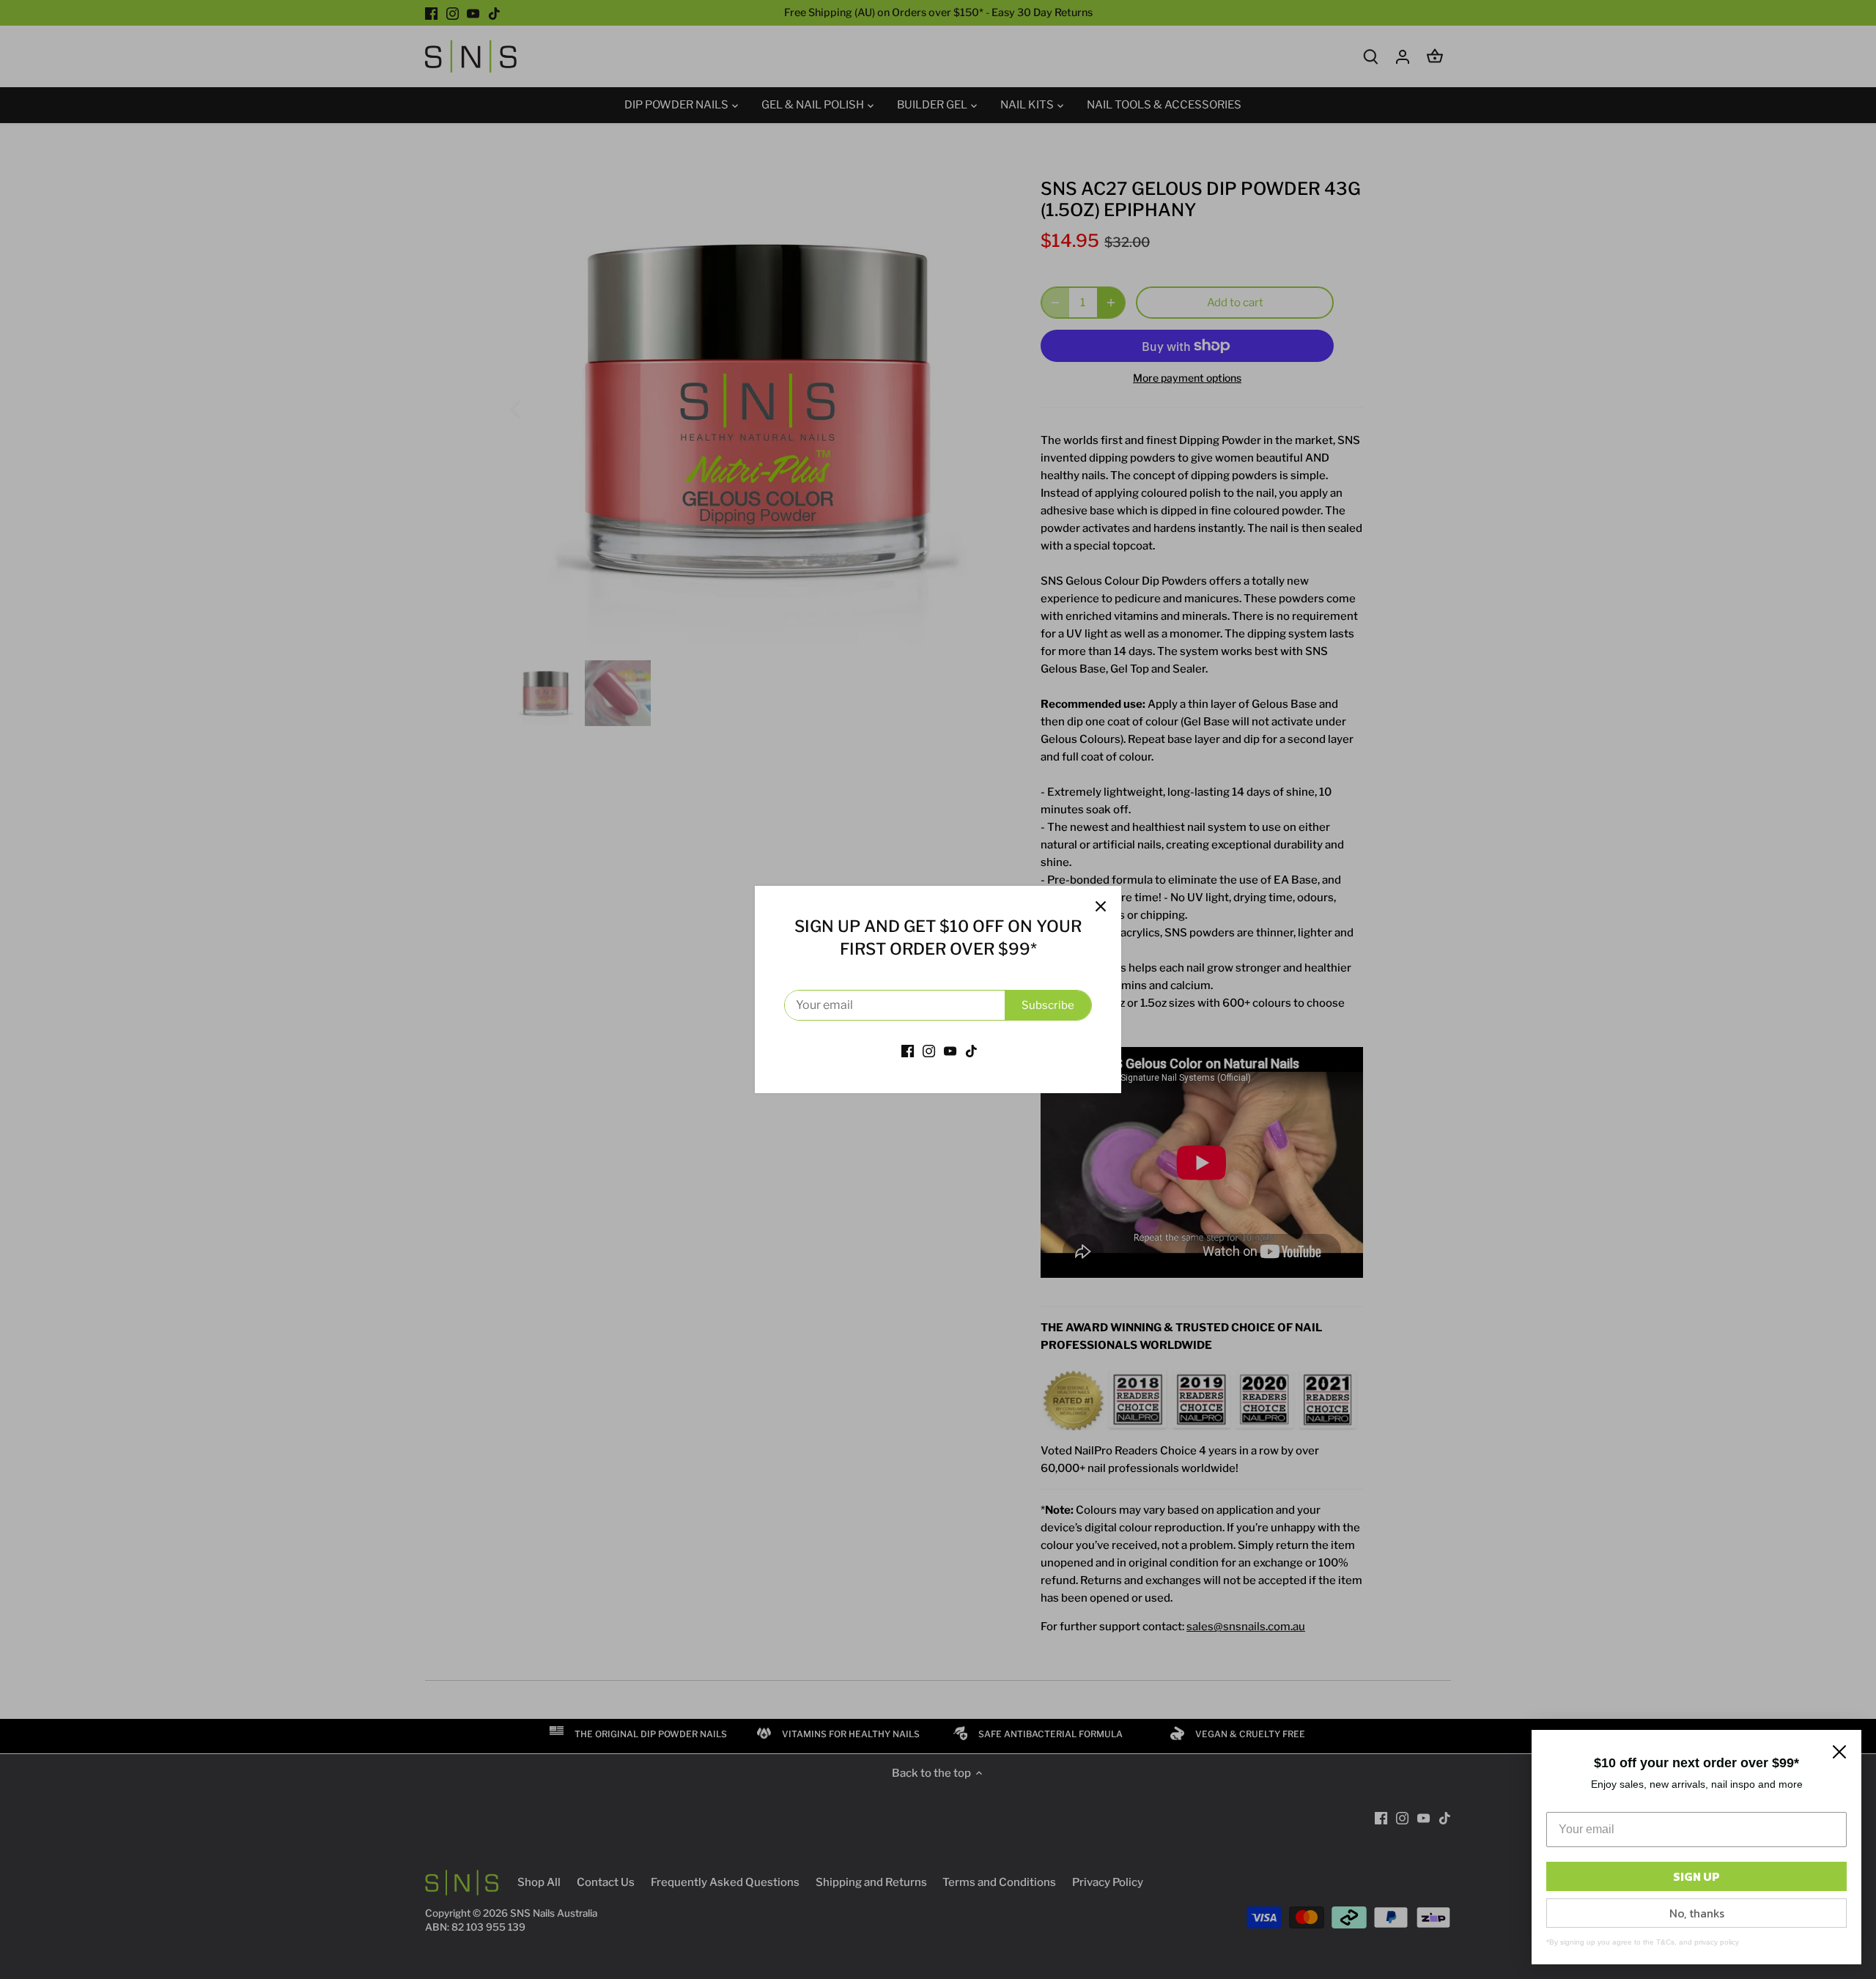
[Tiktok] (971, 1050)
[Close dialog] (1839, 1752)
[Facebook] (908, 1050)
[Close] (1101, 906)
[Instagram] (929, 1050)
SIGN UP (1696, 1876)
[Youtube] (950, 1050)
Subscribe (1048, 1005)
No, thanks (1697, 1913)
